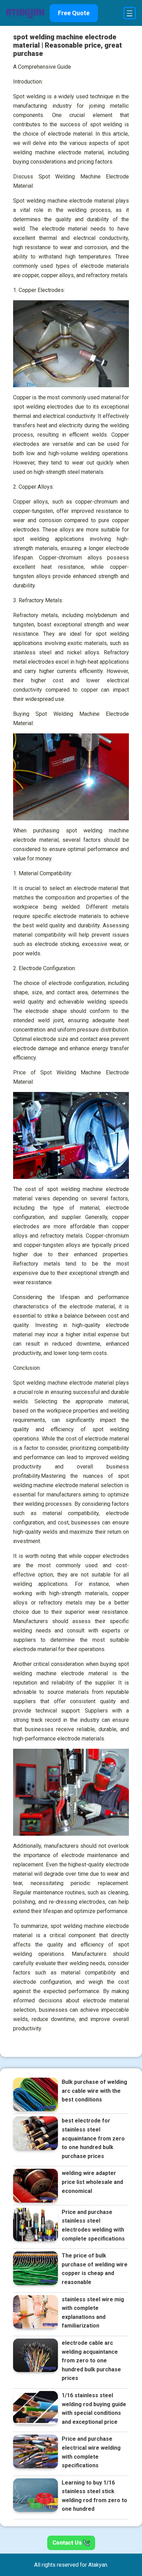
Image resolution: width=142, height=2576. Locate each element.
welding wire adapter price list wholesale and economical (92, 2182)
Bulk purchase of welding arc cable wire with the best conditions (94, 2091)
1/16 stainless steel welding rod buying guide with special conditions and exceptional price (94, 2409)
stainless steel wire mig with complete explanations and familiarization (93, 2313)
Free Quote (74, 13)
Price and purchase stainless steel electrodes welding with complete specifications (93, 2225)
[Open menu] (130, 13)
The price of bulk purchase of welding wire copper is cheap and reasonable (95, 2269)
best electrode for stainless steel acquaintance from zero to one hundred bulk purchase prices (93, 2138)
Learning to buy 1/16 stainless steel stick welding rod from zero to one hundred (94, 2496)
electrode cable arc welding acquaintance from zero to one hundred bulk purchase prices (91, 2360)
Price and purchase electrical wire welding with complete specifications (91, 2452)
